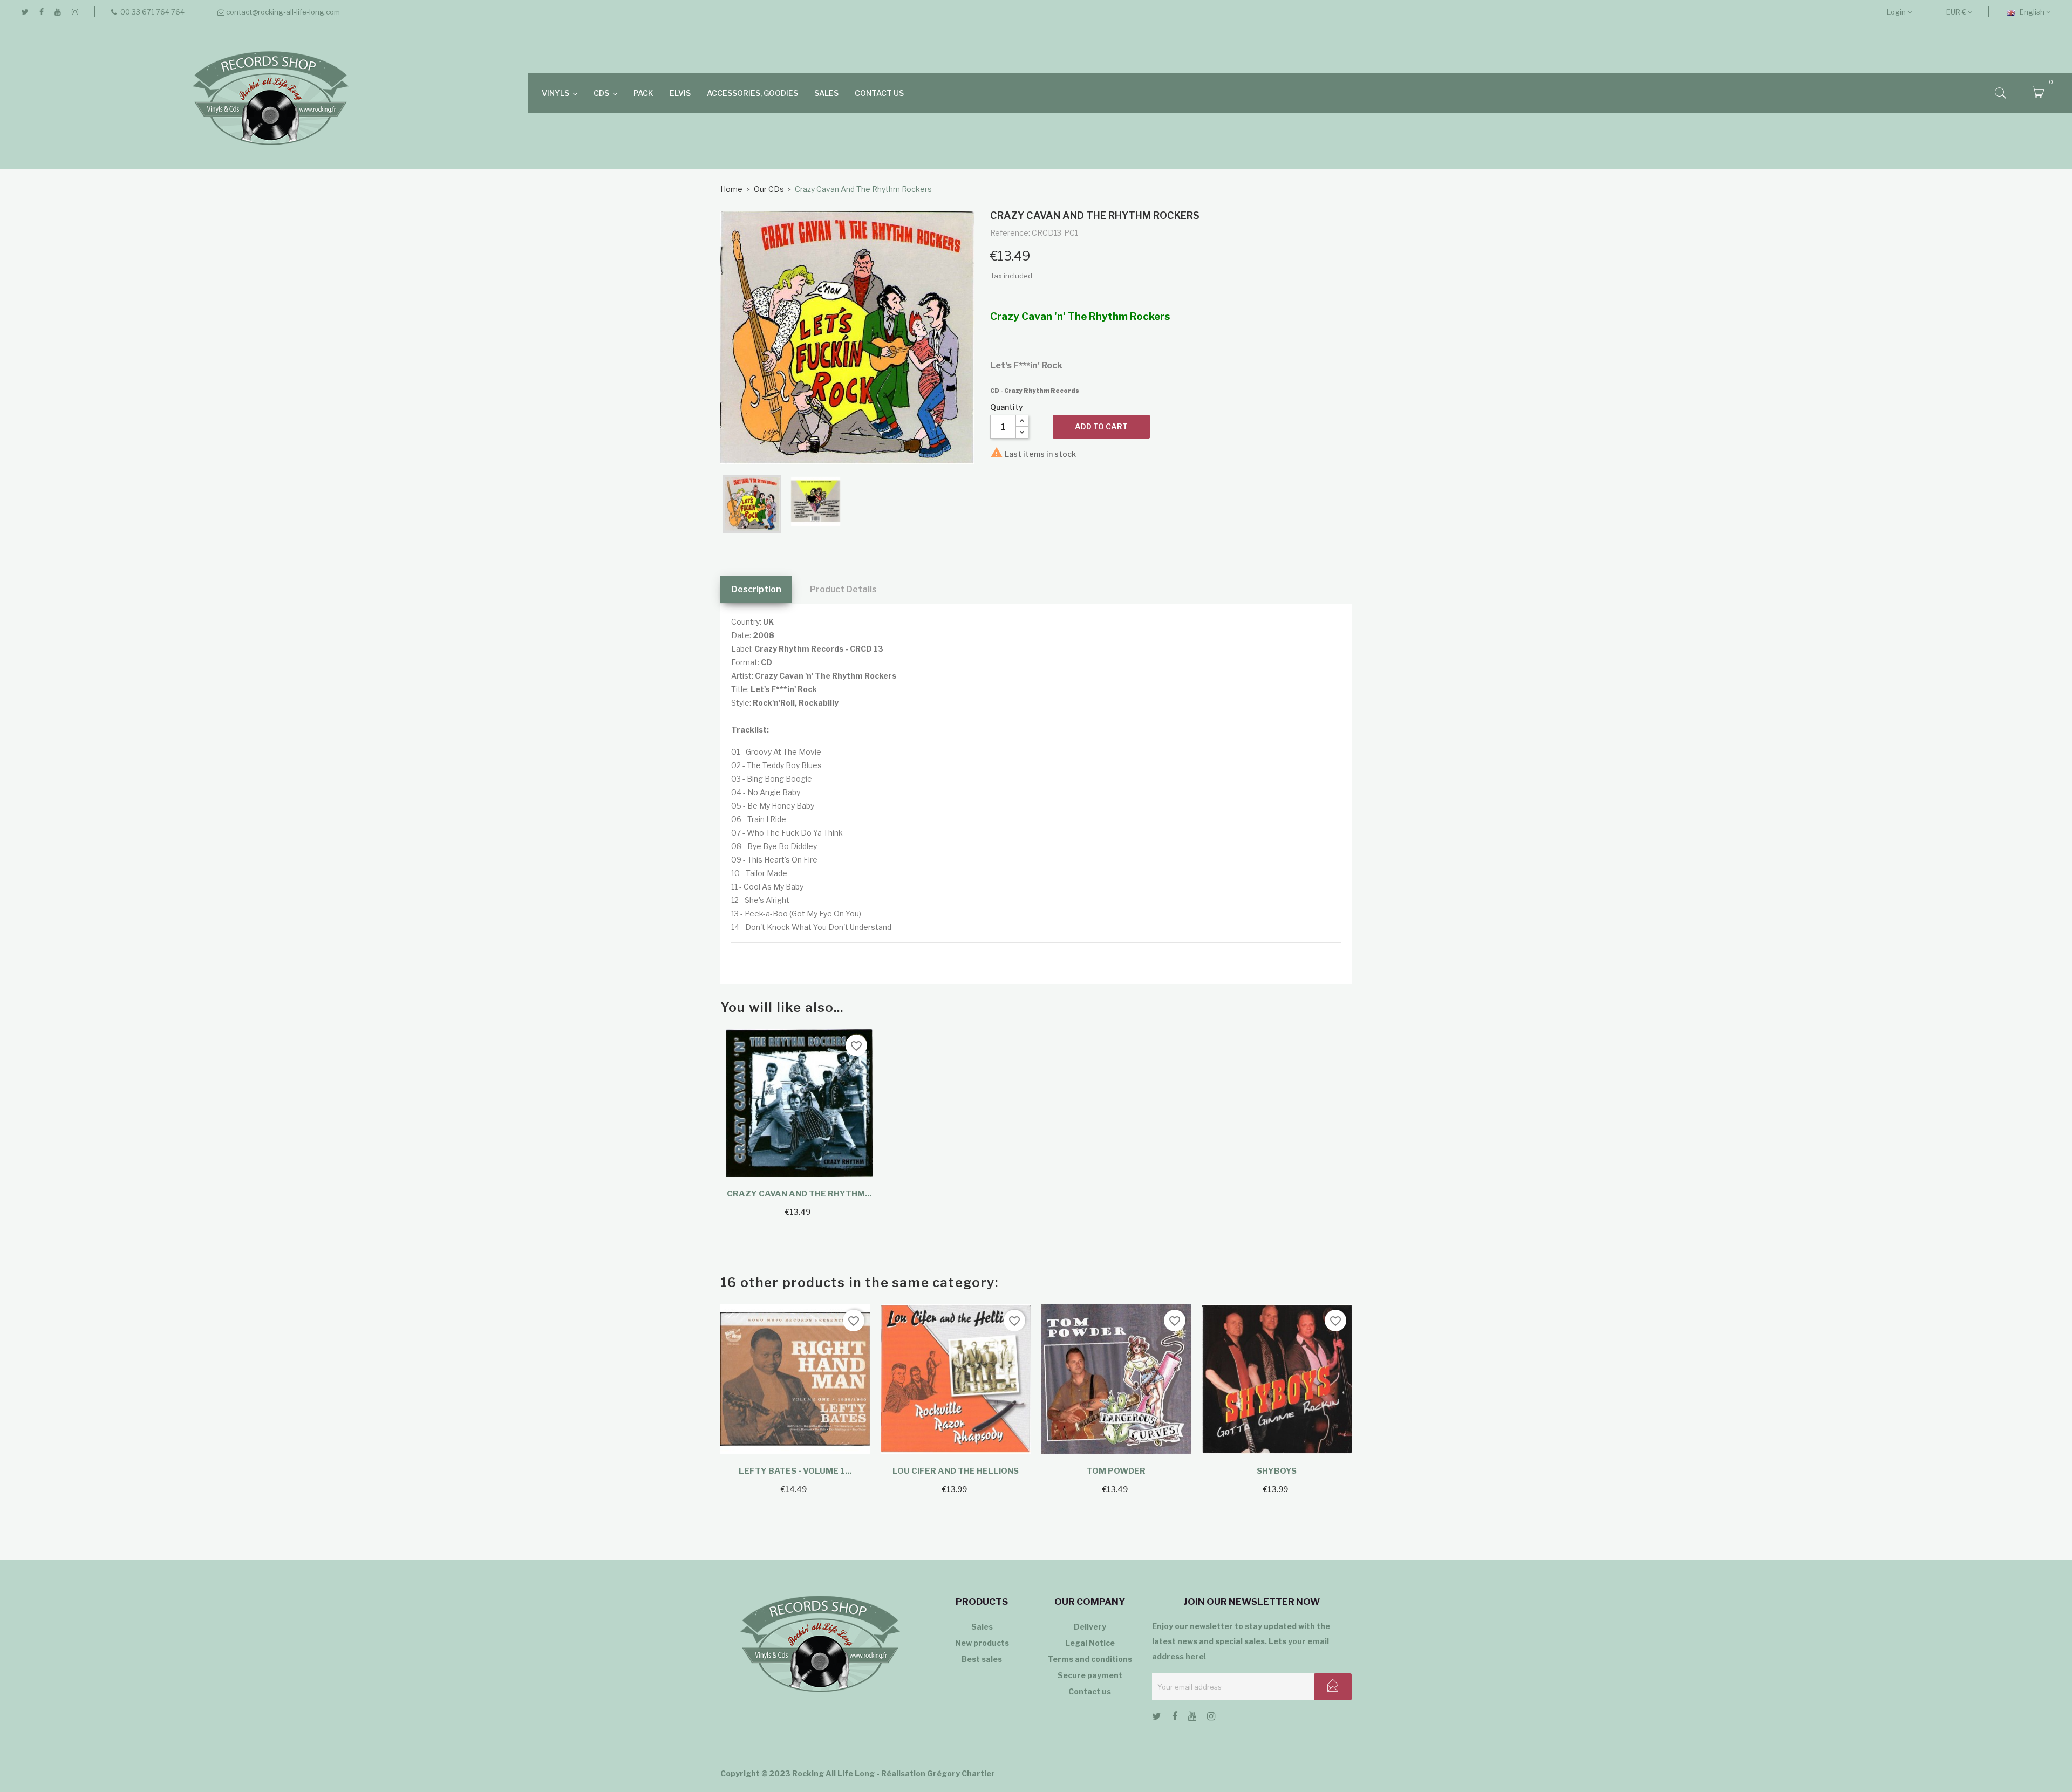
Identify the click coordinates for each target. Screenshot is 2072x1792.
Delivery (1090, 1627)
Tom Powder (1116, 1471)
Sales (982, 1627)
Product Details (843, 589)
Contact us (1090, 1691)
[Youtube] (58, 12)
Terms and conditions (1090, 1659)
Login (1897, 12)
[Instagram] (75, 12)
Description (756, 589)
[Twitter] (25, 12)
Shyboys (1277, 1471)
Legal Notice (1090, 1643)
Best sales (982, 1659)
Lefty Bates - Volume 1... (795, 1471)
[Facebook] (42, 12)
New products (982, 1643)
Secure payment (1090, 1675)
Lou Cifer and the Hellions (956, 1471)
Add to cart (1101, 426)
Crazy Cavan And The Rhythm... (799, 1194)
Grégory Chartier (961, 1773)
